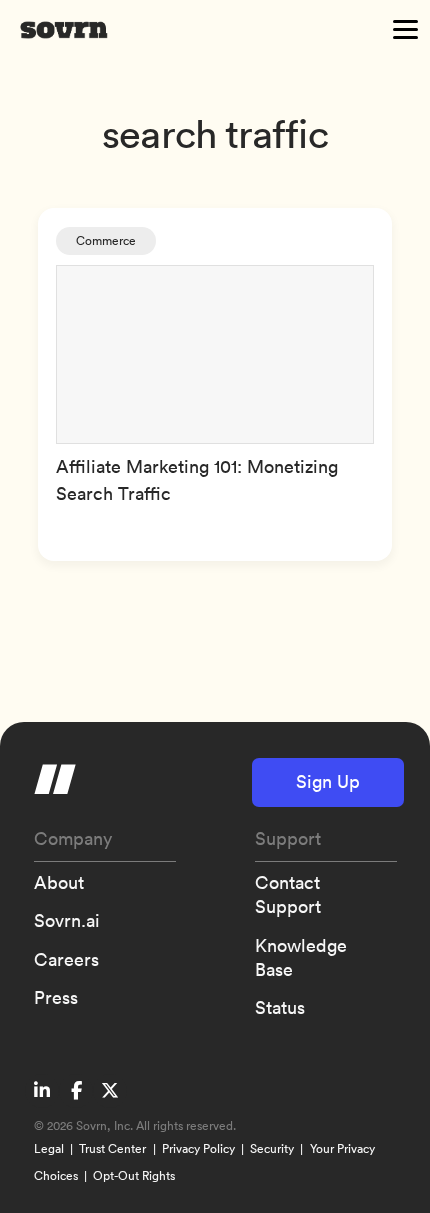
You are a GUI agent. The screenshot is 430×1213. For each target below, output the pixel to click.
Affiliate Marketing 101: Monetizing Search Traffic (197, 480)
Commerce (106, 240)
